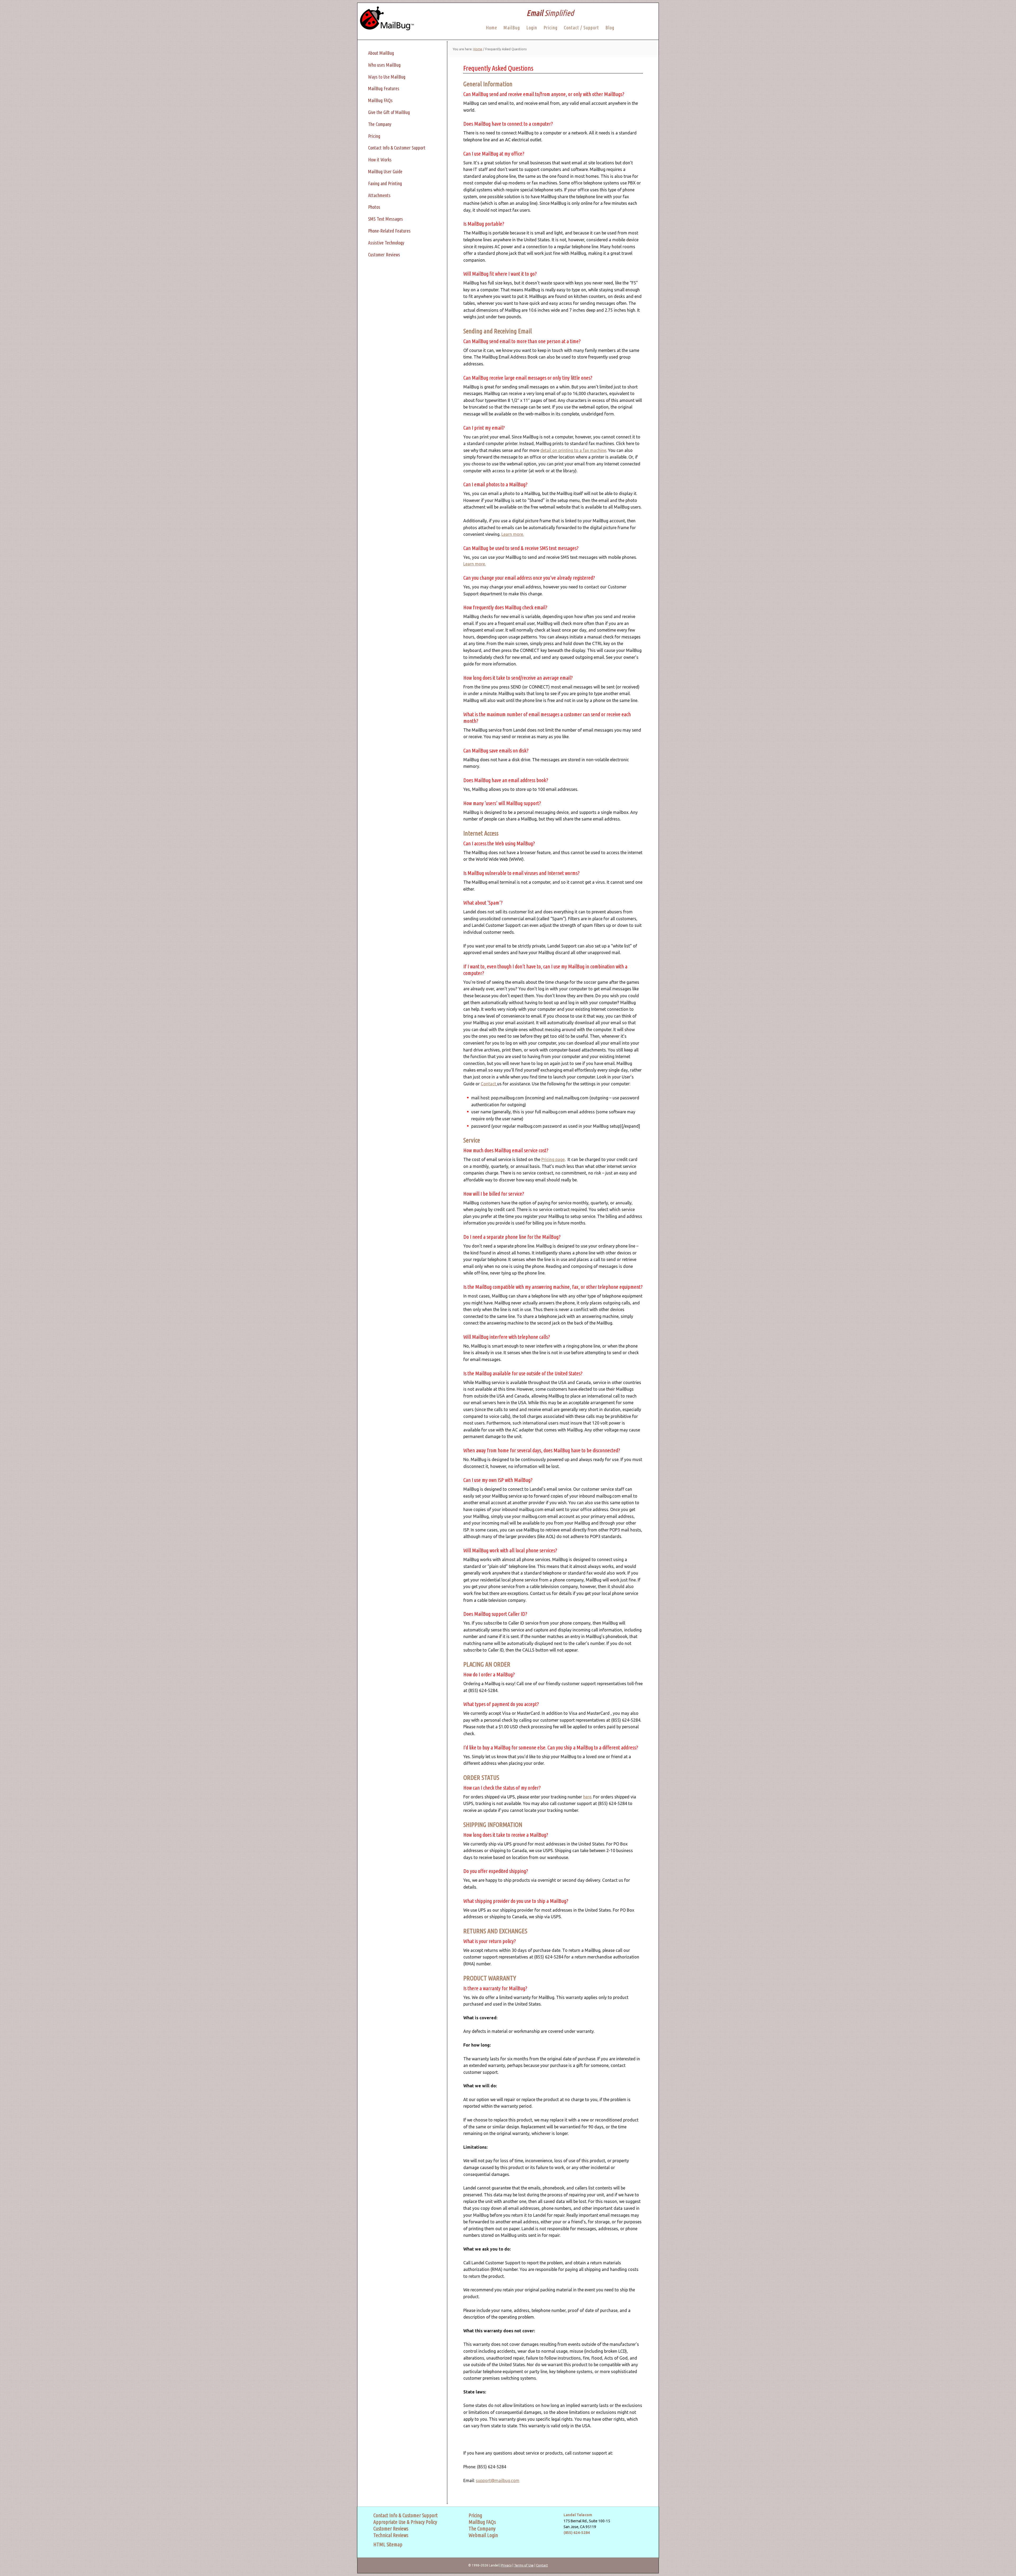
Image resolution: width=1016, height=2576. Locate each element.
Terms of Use (524, 2565)
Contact (488, 1084)
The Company (380, 124)
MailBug (376, 88)
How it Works (380, 160)
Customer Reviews (384, 255)
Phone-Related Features (389, 231)
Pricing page (553, 1159)
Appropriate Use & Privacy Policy (405, 2522)
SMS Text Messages (385, 219)
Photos (374, 207)
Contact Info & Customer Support (397, 148)
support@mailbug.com (498, 2480)
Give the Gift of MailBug (389, 112)
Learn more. (513, 534)
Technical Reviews (391, 2535)
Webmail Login (483, 2535)
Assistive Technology (386, 243)
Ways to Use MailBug (387, 77)
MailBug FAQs (380, 100)
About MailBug (381, 53)
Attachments (379, 195)
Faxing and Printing (385, 183)
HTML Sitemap (388, 2544)
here (587, 1797)
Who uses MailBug (384, 65)
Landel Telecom (578, 2515)
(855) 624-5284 (577, 2533)
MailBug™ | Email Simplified (386, 21)
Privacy (506, 2565)
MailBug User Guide (385, 171)
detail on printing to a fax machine (573, 450)
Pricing (374, 136)
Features (391, 88)
